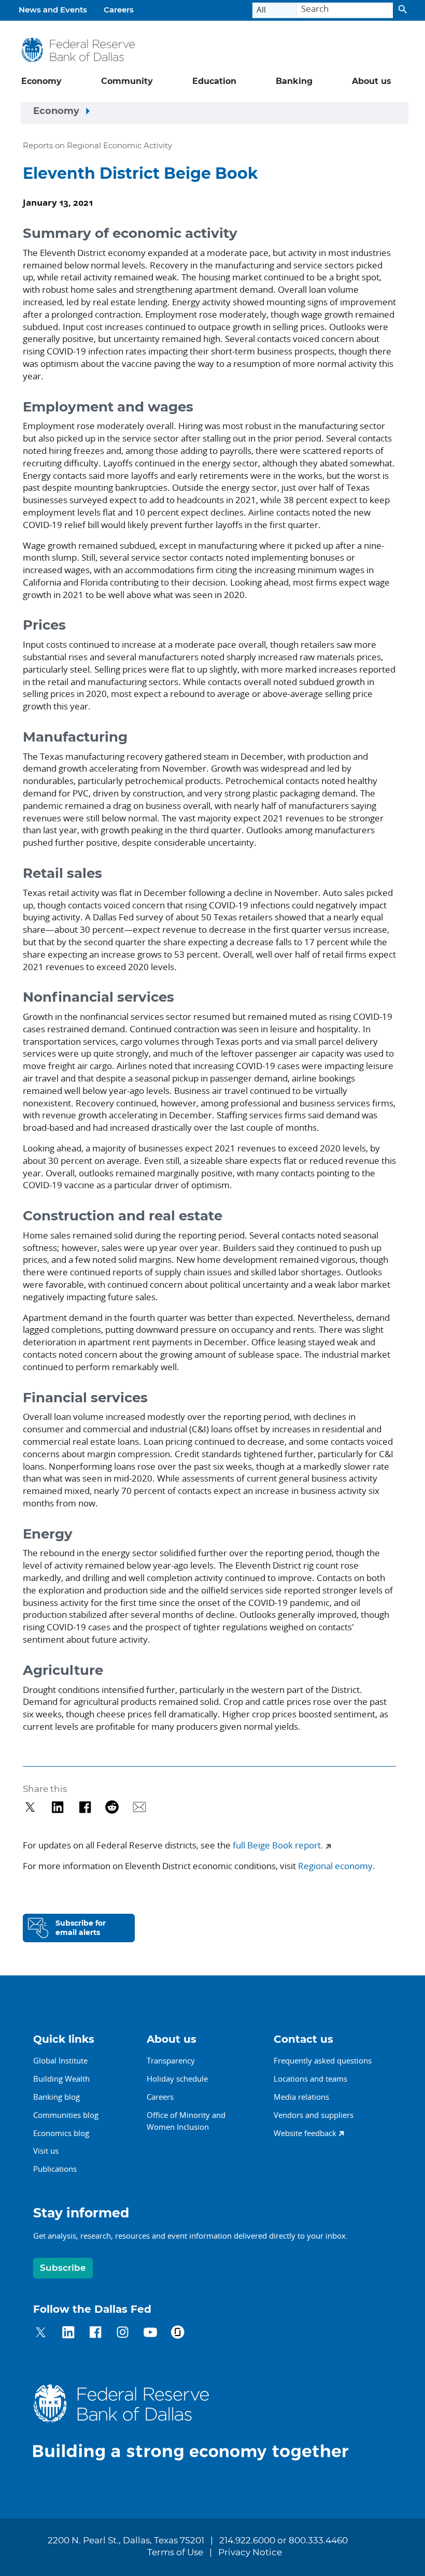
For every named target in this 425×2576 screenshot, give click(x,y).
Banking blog (56, 2097)
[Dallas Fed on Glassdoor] (178, 2334)
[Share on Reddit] (112, 1807)
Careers (119, 10)
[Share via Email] (140, 1807)
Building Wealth (61, 2079)
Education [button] (214, 81)
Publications (55, 2169)
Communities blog (66, 2115)
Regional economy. (337, 1866)
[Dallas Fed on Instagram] (123, 2334)
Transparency (171, 2060)
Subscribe (63, 2268)
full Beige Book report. (278, 1845)
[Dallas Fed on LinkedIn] (68, 2334)
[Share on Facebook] (85, 1807)
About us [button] (372, 81)
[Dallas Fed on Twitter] (41, 2334)
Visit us (46, 2151)
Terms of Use (175, 2553)
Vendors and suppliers (314, 2115)
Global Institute (60, 2060)
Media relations (301, 2097)
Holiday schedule (177, 2079)
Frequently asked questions (323, 2060)
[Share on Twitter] (30, 1807)
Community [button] (127, 81)
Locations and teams (310, 2079)
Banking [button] (294, 81)
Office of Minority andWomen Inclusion (186, 2121)
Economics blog (61, 2133)
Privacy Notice (250, 2553)
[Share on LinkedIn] (58, 1807)
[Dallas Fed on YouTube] (150, 2334)
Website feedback (305, 2133)
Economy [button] (41, 81)
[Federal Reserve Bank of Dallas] (79, 50)
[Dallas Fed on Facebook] (96, 2334)
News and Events (53, 10)
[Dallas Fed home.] (199, 2422)
